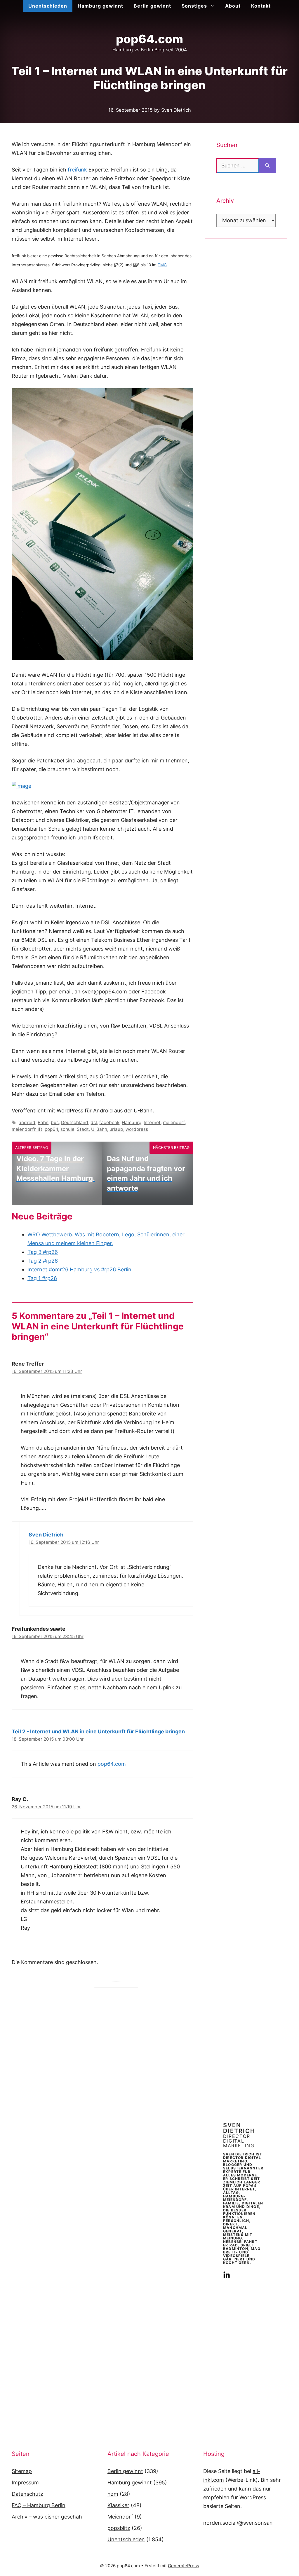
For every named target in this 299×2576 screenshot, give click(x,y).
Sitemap (22, 2471)
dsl (94, 1122)
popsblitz (119, 2528)
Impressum (25, 2483)
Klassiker (118, 2505)
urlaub (116, 1129)
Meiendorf (120, 2517)
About (233, 6)
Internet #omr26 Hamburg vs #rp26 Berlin (79, 1269)
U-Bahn (99, 1129)
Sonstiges (194, 6)
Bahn (43, 1122)
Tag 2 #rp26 (43, 1261)
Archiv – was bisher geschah (47, 2517)
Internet (152, 1122)
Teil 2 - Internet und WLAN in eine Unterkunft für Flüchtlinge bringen (98, 1731)
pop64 (51, 1129)
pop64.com (149, 39)
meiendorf (174, 1122)
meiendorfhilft (27, 1129)
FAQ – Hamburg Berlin (39, 2505)
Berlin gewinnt (152, 6)
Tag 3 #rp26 (43, 1252)
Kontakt (261, 6)
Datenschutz (27, 2494)
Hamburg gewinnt (100, 6)
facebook (109, 1122)
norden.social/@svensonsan (238, 2523)
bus (55, 1122)
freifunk (77, 170)
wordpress (137, 1129)
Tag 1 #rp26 (42, 1278)
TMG (162, 265)
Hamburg (132, 1122)
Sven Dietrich (46, 1535)
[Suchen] (267, 166)
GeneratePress (184, 2566)
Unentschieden (48, 6)
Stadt (83, 1129)
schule (67, 1129)
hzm (113, 2494)
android (27, 1122)
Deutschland (75, 1122)
